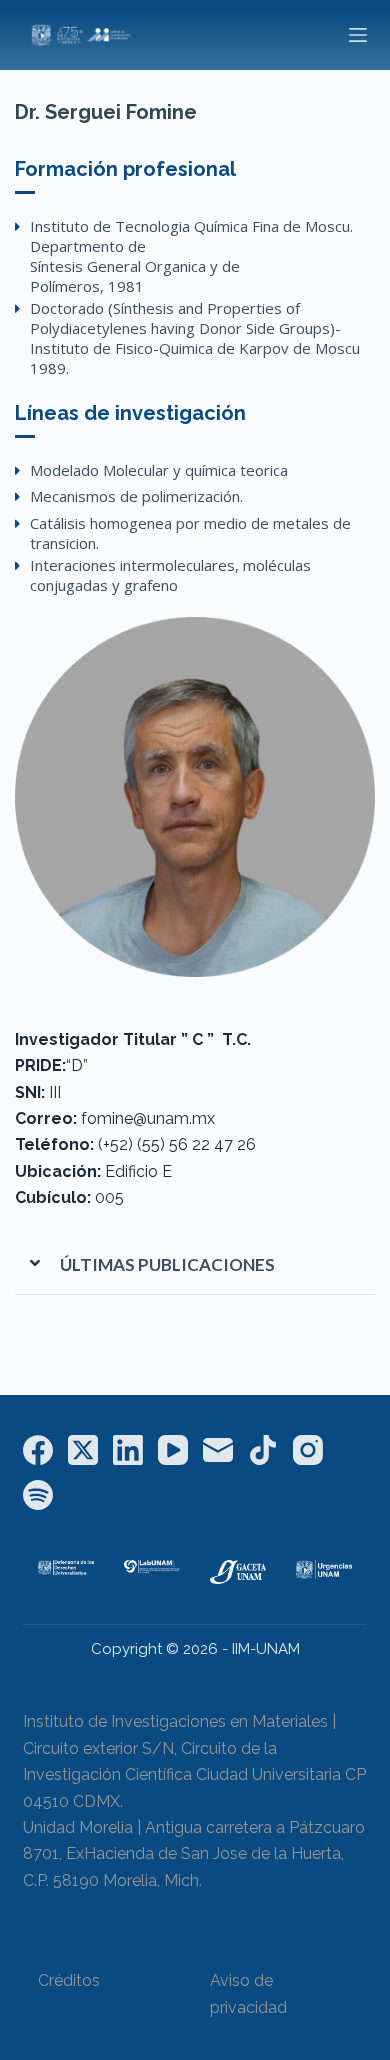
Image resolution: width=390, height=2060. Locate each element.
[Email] (218, 1450)
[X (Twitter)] (83, 1450)
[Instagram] (308, 1450)
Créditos (69, 1980)
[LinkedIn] (128, 1450)
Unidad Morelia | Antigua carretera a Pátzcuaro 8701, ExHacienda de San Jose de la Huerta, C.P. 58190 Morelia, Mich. (194, 1854)
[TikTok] (263, 1450)
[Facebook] (38, 1450)
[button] (195, 1265)
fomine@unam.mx (148, 1118)
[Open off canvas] (358, 35)
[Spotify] (38, 1495)
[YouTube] (173, 1450)
